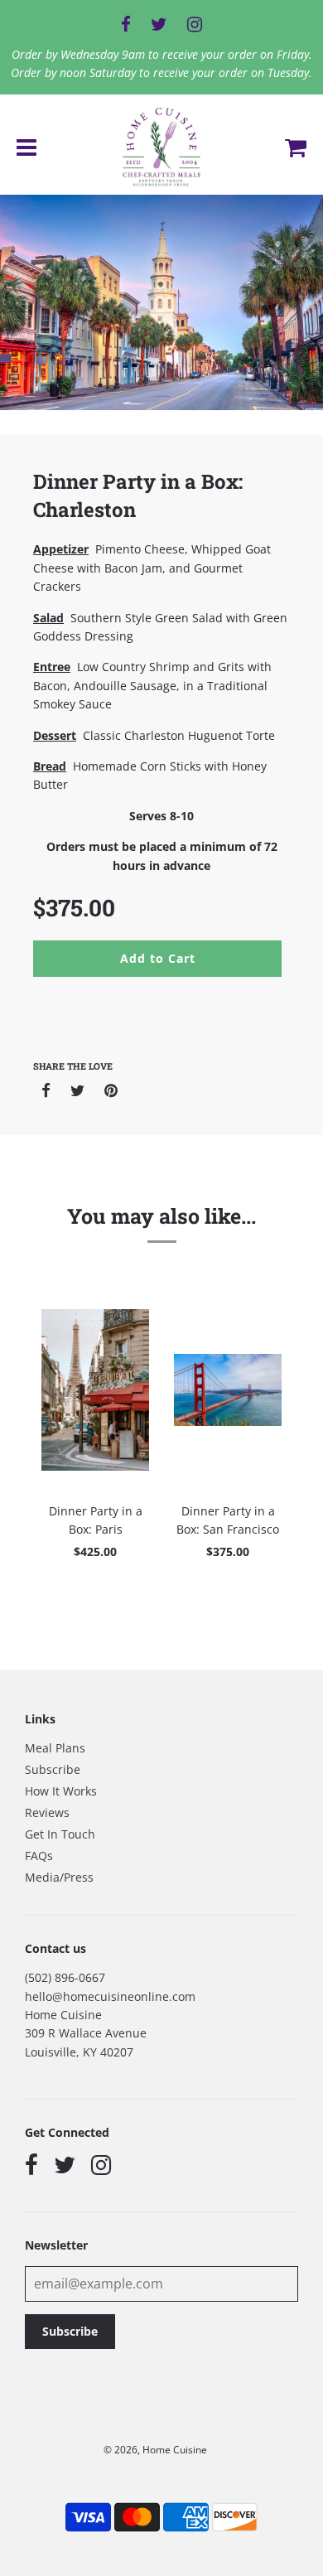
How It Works (61, 1791)
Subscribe (53, 1769)
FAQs (39, 1856)
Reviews (47, 1812)
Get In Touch (60, 1834)
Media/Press (59, 1877)
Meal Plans (55, 1748)
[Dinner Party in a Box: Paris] (95, 1390)
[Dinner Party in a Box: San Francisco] (228, 1390)
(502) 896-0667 (65, 1977)
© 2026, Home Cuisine (155, 2450)
